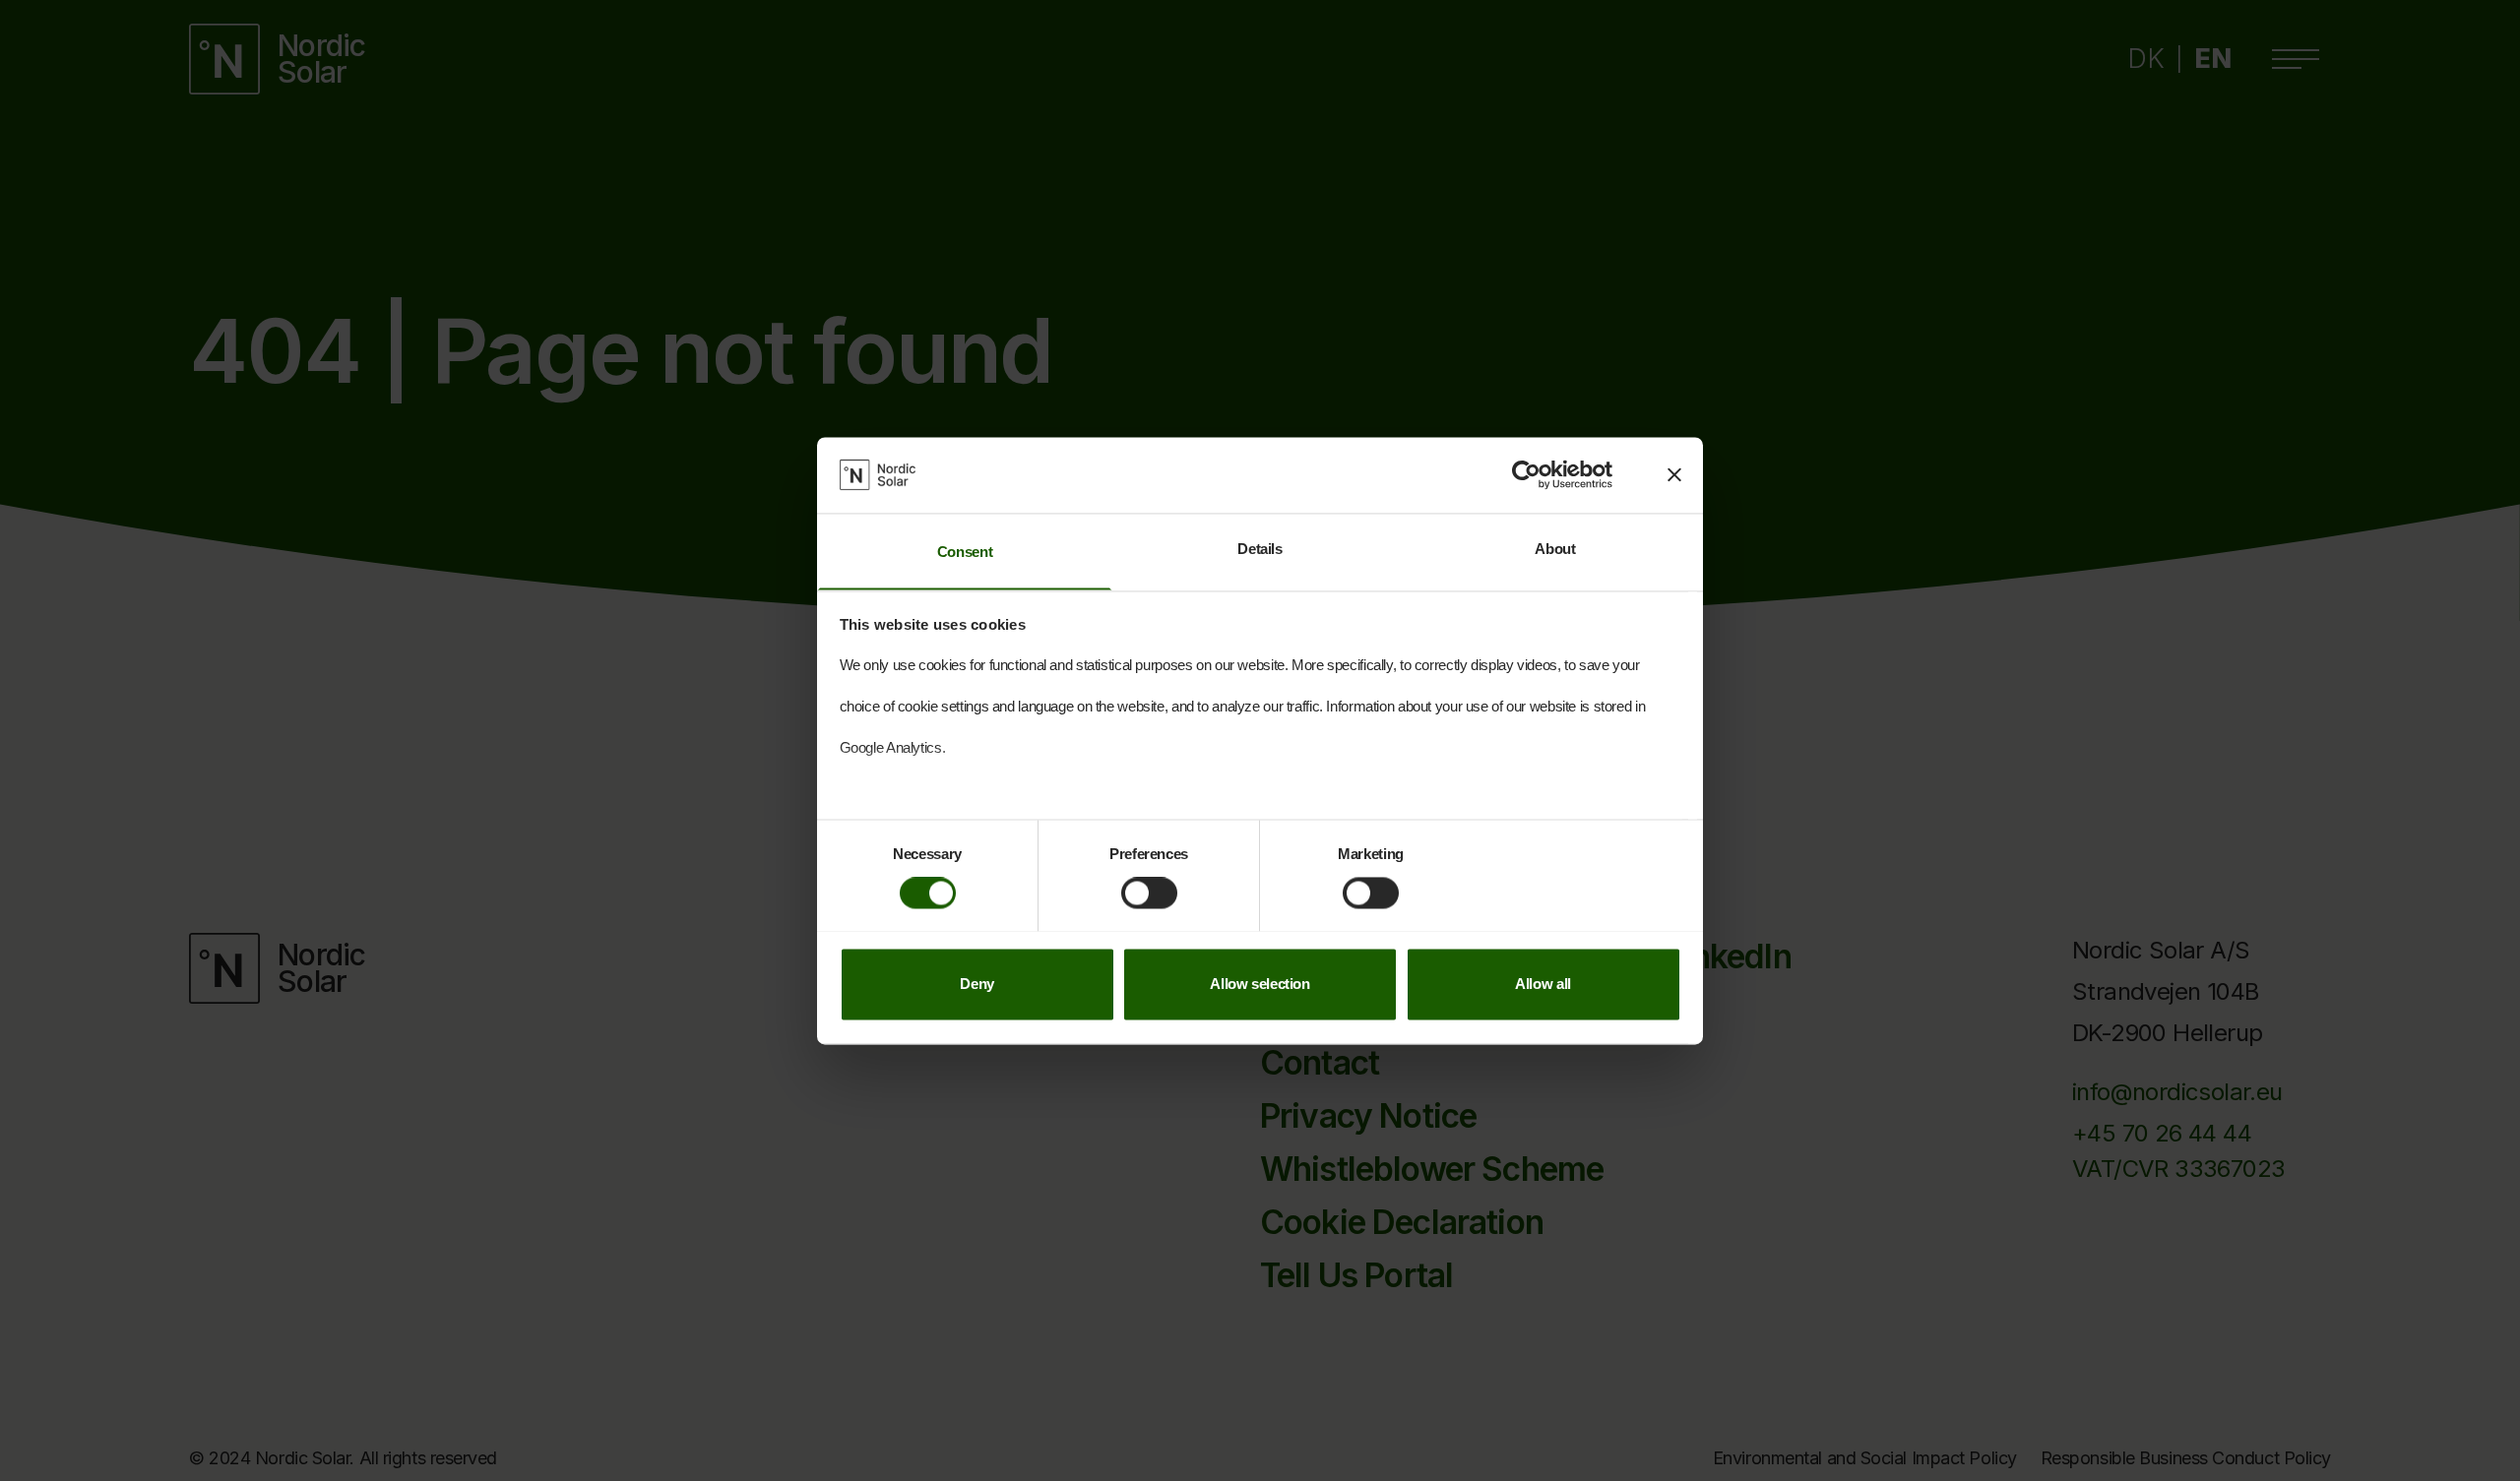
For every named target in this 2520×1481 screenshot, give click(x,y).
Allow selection (1260, 984)
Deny (977, 984)
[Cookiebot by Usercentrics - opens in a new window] (1526, 474)
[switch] (1149, 893)
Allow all (1543, 984)
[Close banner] (1674, 474)
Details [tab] (1260, 549)
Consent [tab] (965, 552)
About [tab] (1555, 549)
